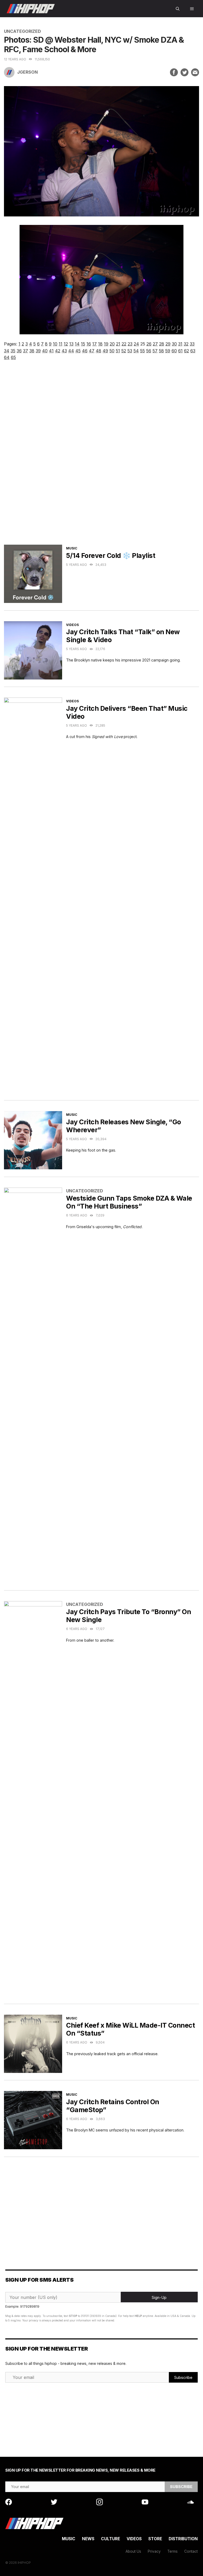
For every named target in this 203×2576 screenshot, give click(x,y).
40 (45, 351)
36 (19, 351)
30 (174, 344)
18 (100, 344)
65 (13, 357)
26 (149, 344)
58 (161, 351)
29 (168, 344)
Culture (110, 2539)
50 (112, 351)
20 (112, 344)
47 (92, 351)
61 (180, 351)
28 (162, 344)
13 (71, 344)
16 (89, 344)
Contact (191, 2551)
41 (51, 351)
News (88, 2539)
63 (193, 351)
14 (77, 344)
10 (55, 344)
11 (61, 344)
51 (118, 351)
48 (98, 351)
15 (83, 344)
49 (105, 351)
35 (13, 351)
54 (136, 351)
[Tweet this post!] (184, 72)
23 (130, 344)
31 (180, 344)
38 (32, 351)
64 (7, 357)
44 (71, 351)
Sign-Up (159, 2297)
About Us (133, 2551)
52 (124, 351)
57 (155, 351)
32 (186, 344)
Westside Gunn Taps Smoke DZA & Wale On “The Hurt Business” (129, 1202)
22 (124, 344)
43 (64, 351)
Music (72, 548)
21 (118, 344)
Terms (172, 2551)
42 (58, 351)
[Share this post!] (174, 72)
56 (149, 351)
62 (186, 351)
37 (26, 351)
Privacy (154, 2551)
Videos (72, 625)
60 (174, 351)
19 (106, 344)
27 (155, 344)
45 (78, 351)
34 (7, 351)
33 (192, 344)
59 (168, 351)
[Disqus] (101, 458)
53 (130, 351)
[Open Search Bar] (178, 9)
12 (66, 344)
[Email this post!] (195, 72)
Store (155, 2539)
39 (38, 351)
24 (136, 344)
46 (85, 351)
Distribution (183, 2539)
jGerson (27, 72)
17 (94, 344)
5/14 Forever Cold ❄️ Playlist (111, 556)
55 (142, 351)
